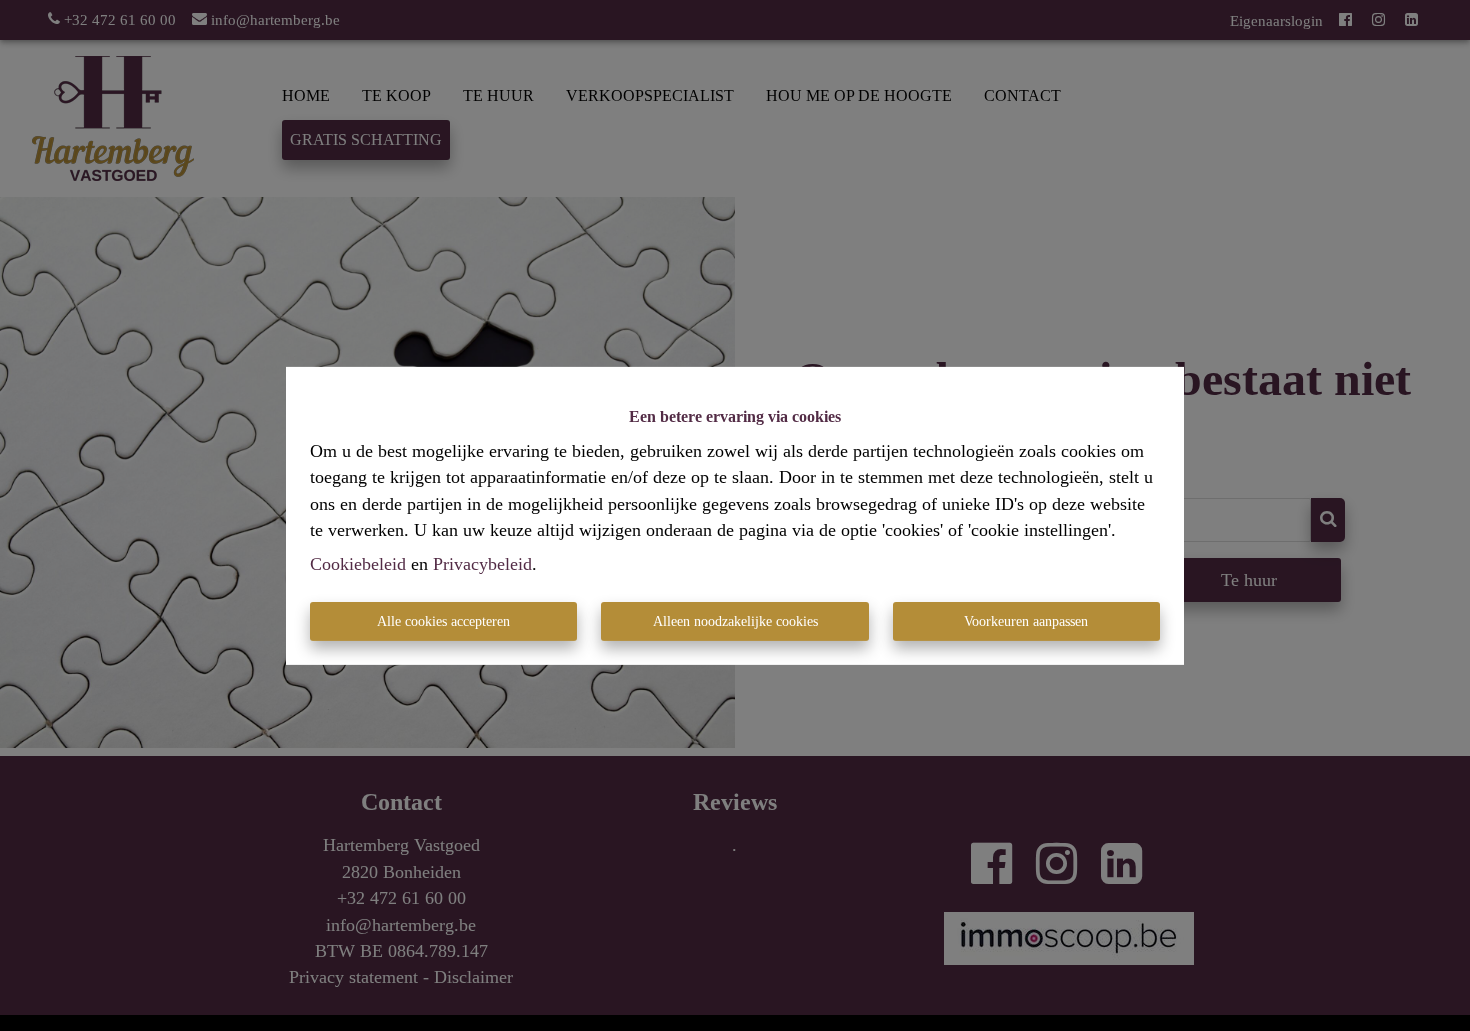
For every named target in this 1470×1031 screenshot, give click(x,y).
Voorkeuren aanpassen (1026, 621)
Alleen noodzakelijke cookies (735, 621)
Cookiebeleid (358, 564)
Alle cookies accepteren (443, 621)
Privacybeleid (482, 564)
